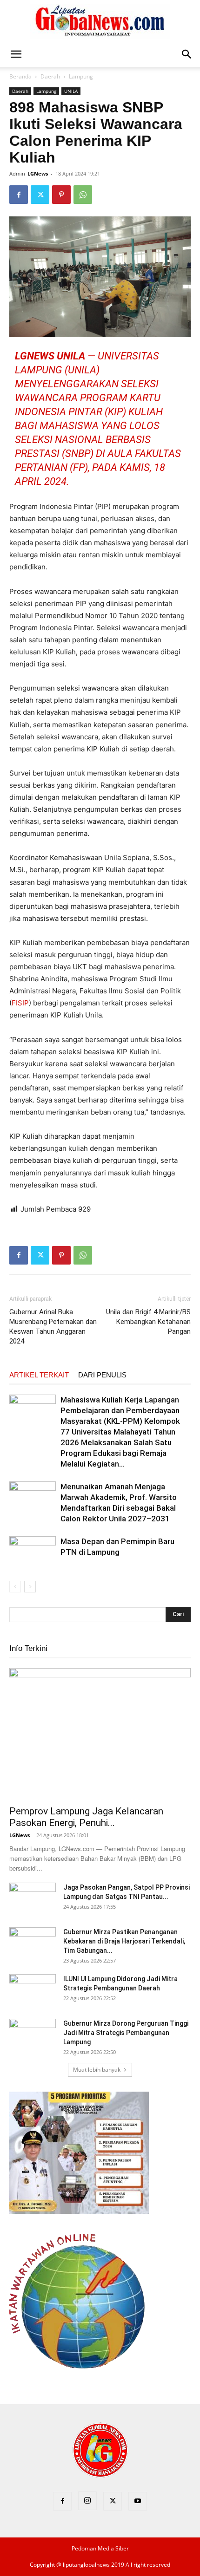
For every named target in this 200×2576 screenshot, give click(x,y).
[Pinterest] (61, 195)
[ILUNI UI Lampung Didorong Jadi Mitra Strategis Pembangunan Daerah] (33, 1990)
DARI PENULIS (102, 1375)
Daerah (50, 76)
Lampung (81, 76)
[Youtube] (138, 2501)
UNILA (71, 91)
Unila (82, 370)
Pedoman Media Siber (100, 2548)
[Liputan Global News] (100, 21)
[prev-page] (15, 1587)
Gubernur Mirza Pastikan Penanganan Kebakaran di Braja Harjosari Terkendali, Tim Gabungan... (124, 1941)
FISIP (20, 1003)
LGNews (38, 173)
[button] (16, 54)
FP (79, 467)
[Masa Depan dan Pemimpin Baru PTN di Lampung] (33, 1552)
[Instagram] (87, 2501)
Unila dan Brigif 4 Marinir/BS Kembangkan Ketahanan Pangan (148, 1322)
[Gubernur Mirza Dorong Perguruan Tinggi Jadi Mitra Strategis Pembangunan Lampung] (33, 2035)
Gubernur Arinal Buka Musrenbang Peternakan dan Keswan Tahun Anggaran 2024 (53, 1327)
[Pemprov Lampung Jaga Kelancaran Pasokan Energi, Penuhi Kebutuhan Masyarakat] (100, 1734)
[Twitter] (40, 195)
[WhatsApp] (83, 195)
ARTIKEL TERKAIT (39, 1375)
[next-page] (30, 1587)
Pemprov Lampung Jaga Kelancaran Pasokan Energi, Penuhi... (86, 1817)
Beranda (20, 76)
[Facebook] (19, 195)
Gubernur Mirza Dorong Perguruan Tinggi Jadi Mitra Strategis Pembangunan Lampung (126, 2033)
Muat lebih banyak (97, 2070)
